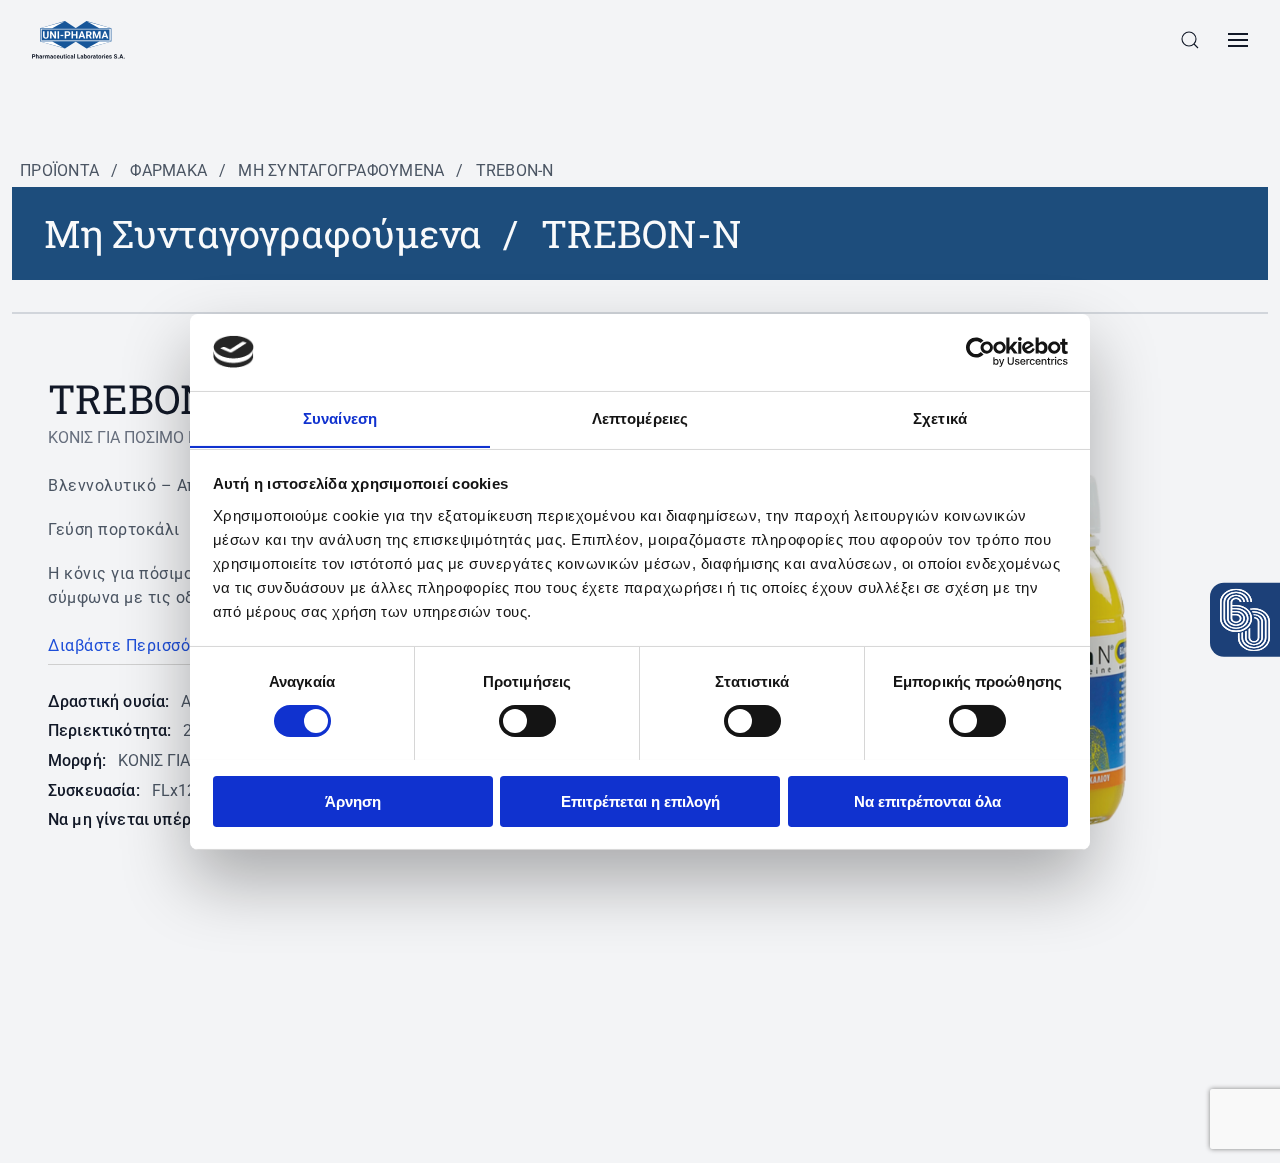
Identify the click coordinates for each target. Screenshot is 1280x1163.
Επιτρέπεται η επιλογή (640, 800)
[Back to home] (78, 40)
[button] (1190, 40)
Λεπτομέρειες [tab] (640, 417)
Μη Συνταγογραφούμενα (341, 170)
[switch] (527, 721)
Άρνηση (353, 800)
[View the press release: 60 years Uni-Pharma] (1245, 619)
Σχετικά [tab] (940, 417)
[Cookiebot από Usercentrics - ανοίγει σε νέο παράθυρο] (980, 352)
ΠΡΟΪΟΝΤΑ (59, 170)
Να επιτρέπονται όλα (927, 800)
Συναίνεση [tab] (340, 417)
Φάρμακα (168, 170)
